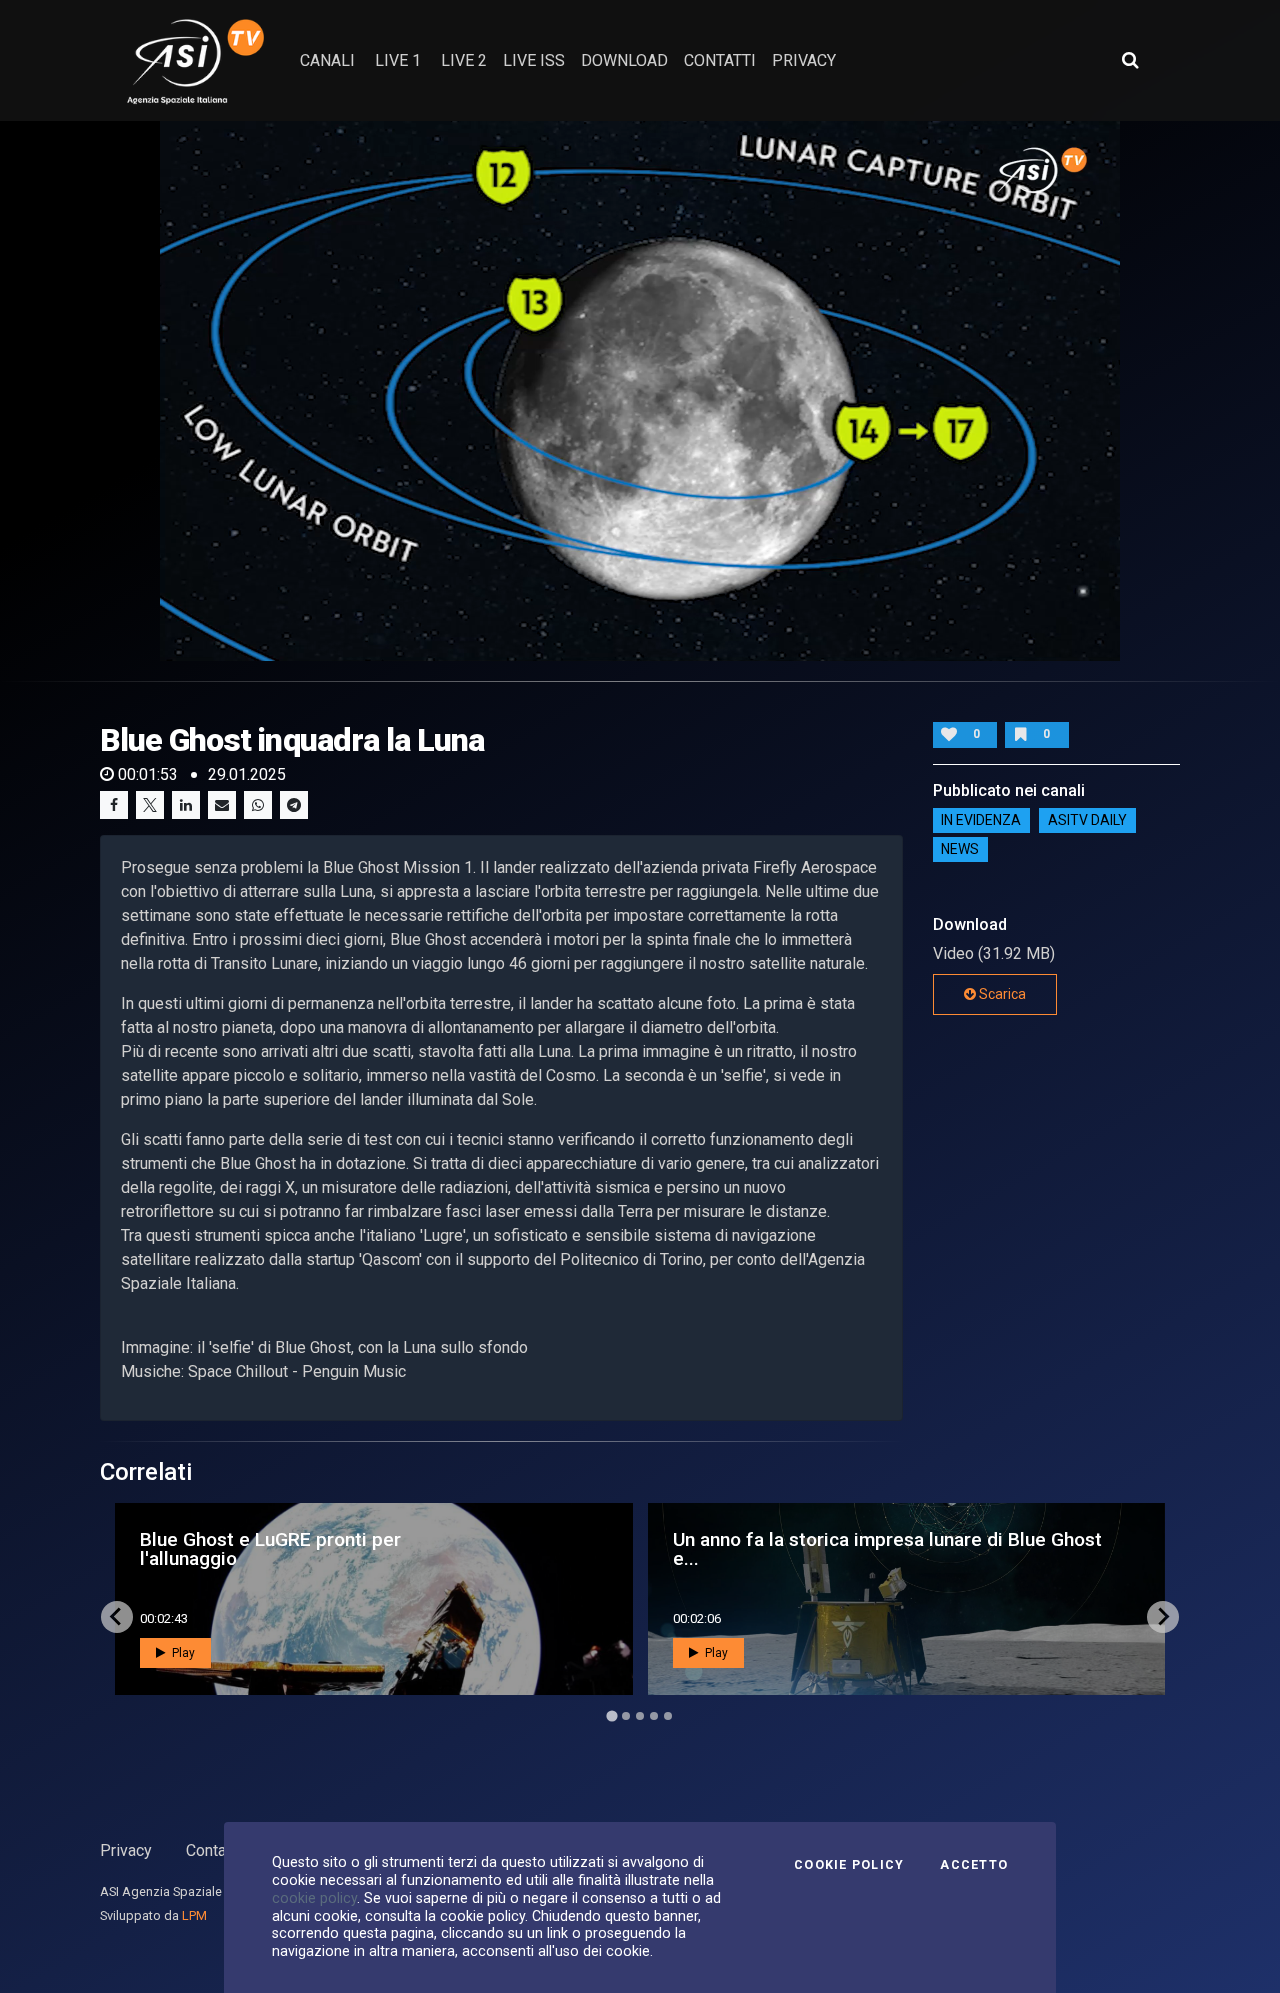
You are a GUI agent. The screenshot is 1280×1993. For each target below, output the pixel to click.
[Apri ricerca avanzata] (1130, 60)
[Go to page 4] (654, 1716)
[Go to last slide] (117, 1617)
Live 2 (464, 60)
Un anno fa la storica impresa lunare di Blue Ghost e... (887, 1549)
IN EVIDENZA (981, 821)
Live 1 (398, 60)
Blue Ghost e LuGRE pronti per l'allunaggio (270, 1549)
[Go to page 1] (611, 1715)
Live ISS (534, 60)
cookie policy (314, 1898)
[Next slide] (1163, 1617)
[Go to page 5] (668, 1716)
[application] (640, 391)
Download (624, 60)
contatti (720, 60)
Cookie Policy (849, 1865)
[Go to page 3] (640, 1716)
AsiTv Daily (1087, 821)
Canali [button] (327, 60)
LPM (194, 1915)
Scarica (1001, 994)
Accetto (974, 1865)
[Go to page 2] (626, 1716)
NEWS (960, 850)
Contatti (213, 1850)
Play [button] (182, 1653)
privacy (804, 60)
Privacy (126, 1850)
